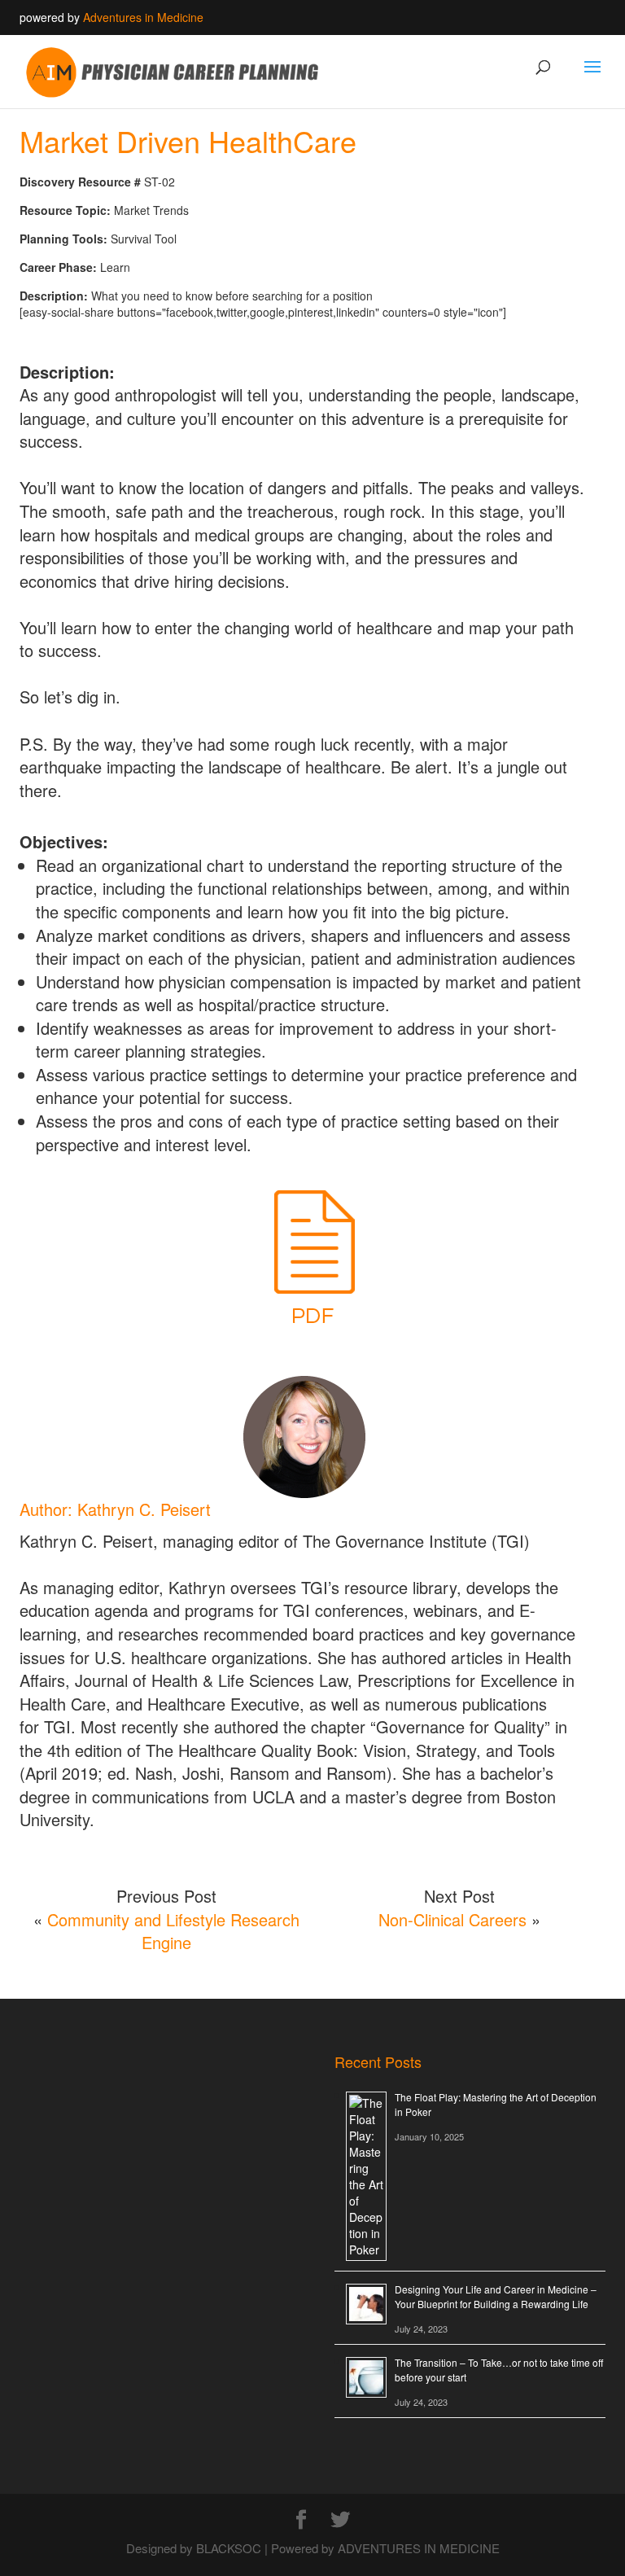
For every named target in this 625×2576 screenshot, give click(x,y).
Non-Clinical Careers (452, 1919)
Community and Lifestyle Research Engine (173, 1931)
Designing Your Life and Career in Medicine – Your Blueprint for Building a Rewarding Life (496, 2296)
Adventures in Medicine (143, 17)
